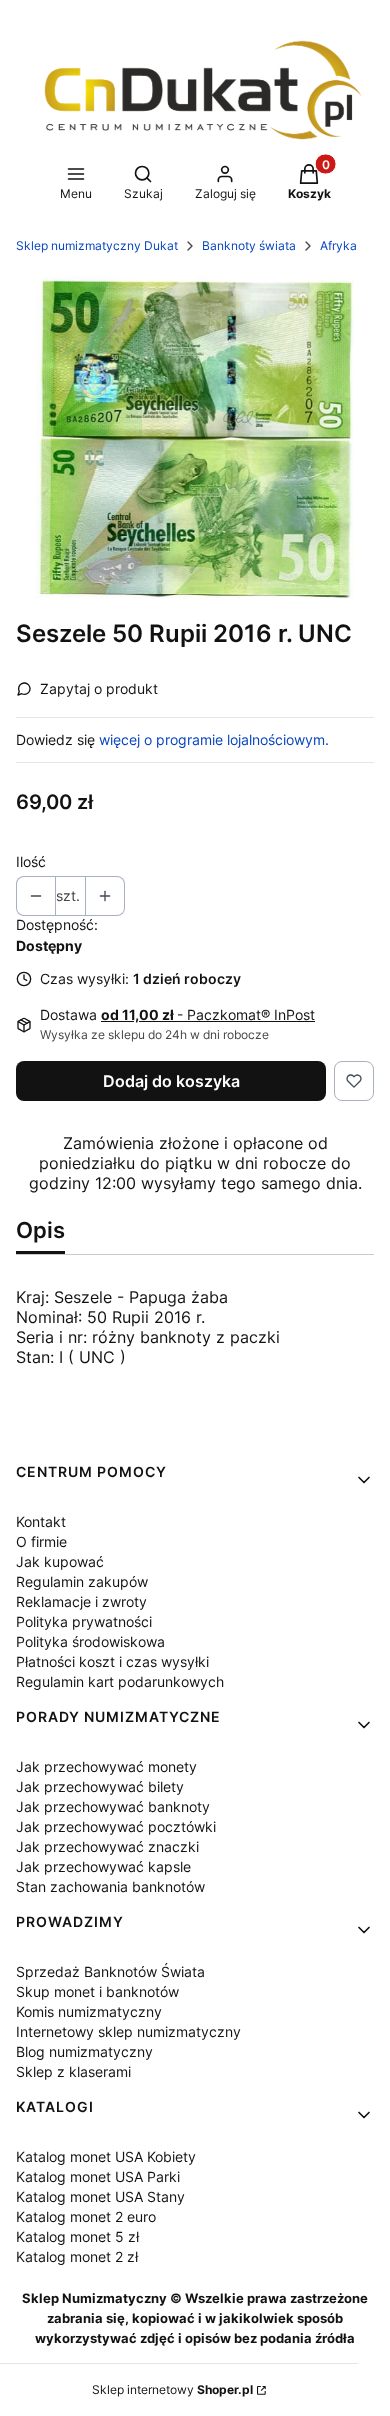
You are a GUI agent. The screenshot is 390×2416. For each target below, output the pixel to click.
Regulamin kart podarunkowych (120, 1681)
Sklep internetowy (172, 2389)
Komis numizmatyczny (89, 2011)
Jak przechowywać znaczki (107, 1846)
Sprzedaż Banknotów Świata (110, 1971)
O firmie (41, 1541)
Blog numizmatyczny (84, 2051)
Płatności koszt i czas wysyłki (112, 1661)
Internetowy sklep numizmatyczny (128, 2031)
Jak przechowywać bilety (100, 1786)
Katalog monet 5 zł (77, 2236)
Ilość (31, 861)
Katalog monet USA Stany (100, 2196)
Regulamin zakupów (82, 1581)
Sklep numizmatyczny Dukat (97, 245)
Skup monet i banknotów (97, 1991)
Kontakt (41, 1521)
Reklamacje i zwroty (81, 1601)
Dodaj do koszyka (171, 1081)
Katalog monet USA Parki (98, 2176)
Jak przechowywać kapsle (103, 1866)
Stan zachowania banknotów (110, 1886)
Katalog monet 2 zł (77, 2256)
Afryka (338, 245)
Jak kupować (60, 1561)
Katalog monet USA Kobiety (106, 2156)
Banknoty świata (249, 245)
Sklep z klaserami (73, 2071)
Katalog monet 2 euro (86, 2216)
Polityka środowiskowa (90, 1641)
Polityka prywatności (84, 1621)
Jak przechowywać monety (106, 1766)
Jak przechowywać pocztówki (116, 1826)
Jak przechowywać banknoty (113, 1806)
